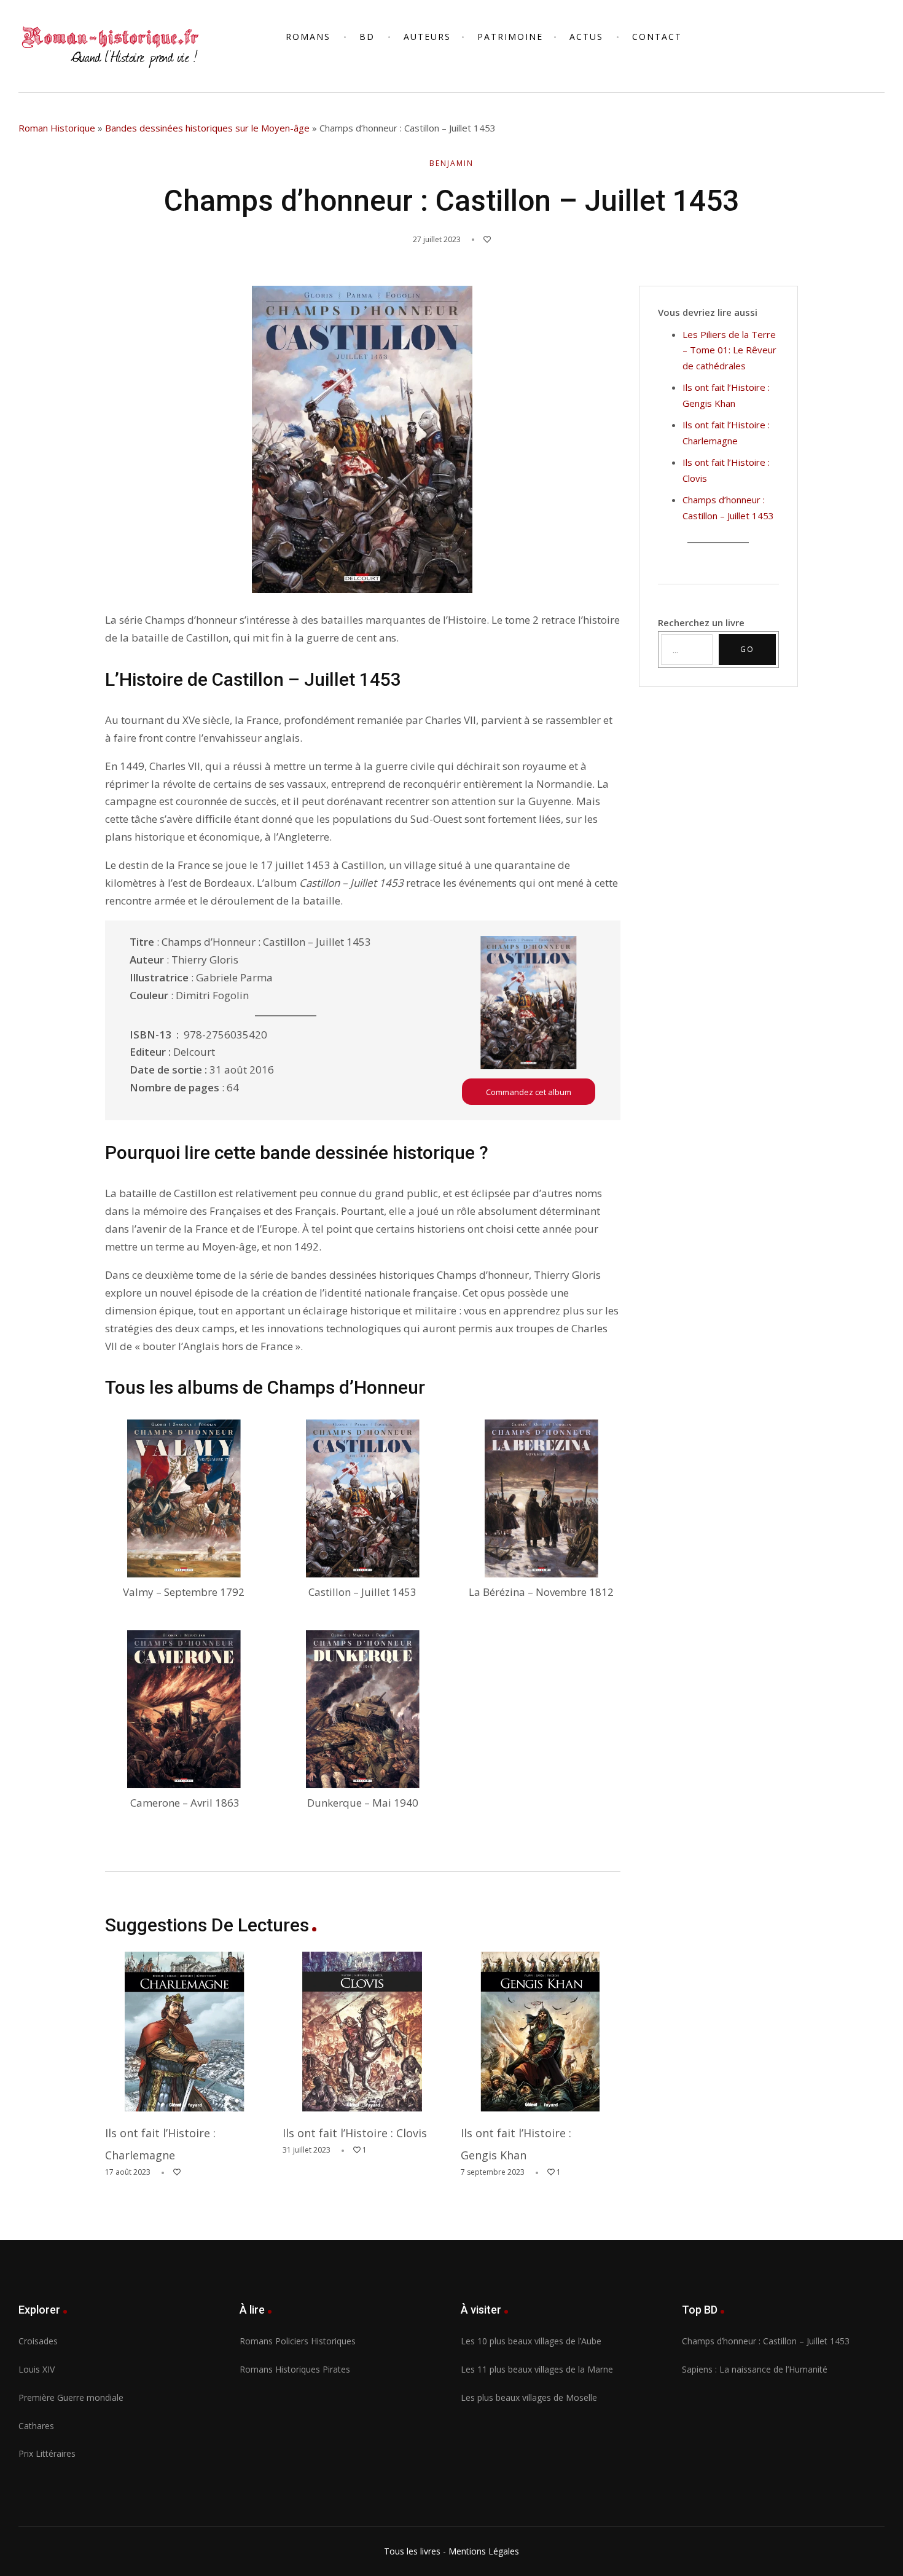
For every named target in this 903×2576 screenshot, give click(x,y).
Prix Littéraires (47, 2453)
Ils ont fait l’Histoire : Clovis (355, 2133)
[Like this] (481, 239)
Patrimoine (510, 37)
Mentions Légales (484, 2551)
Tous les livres (412, 2551)
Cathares (36, 2426)
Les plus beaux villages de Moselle (529, 2397)
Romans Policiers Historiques (298, 2341)
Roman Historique (57, 128)
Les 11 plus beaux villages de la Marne (537, 2369)
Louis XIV (37, 2369)
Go (747, 649)
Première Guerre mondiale (71, 2397)
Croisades (38, 2341)
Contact (657, 37)
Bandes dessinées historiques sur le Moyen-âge (207, 128)
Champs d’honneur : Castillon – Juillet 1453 (766, 2341)
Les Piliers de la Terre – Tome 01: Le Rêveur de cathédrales (729, 350)
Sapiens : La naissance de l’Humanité (755, 2369)
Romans (308, 37)
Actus (586, 37)
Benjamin (451, 163)
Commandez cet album (529, 1092)
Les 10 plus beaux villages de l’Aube (531, 2341)
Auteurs (427, 37)
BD (367, 37)
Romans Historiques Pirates (295, 2369)
